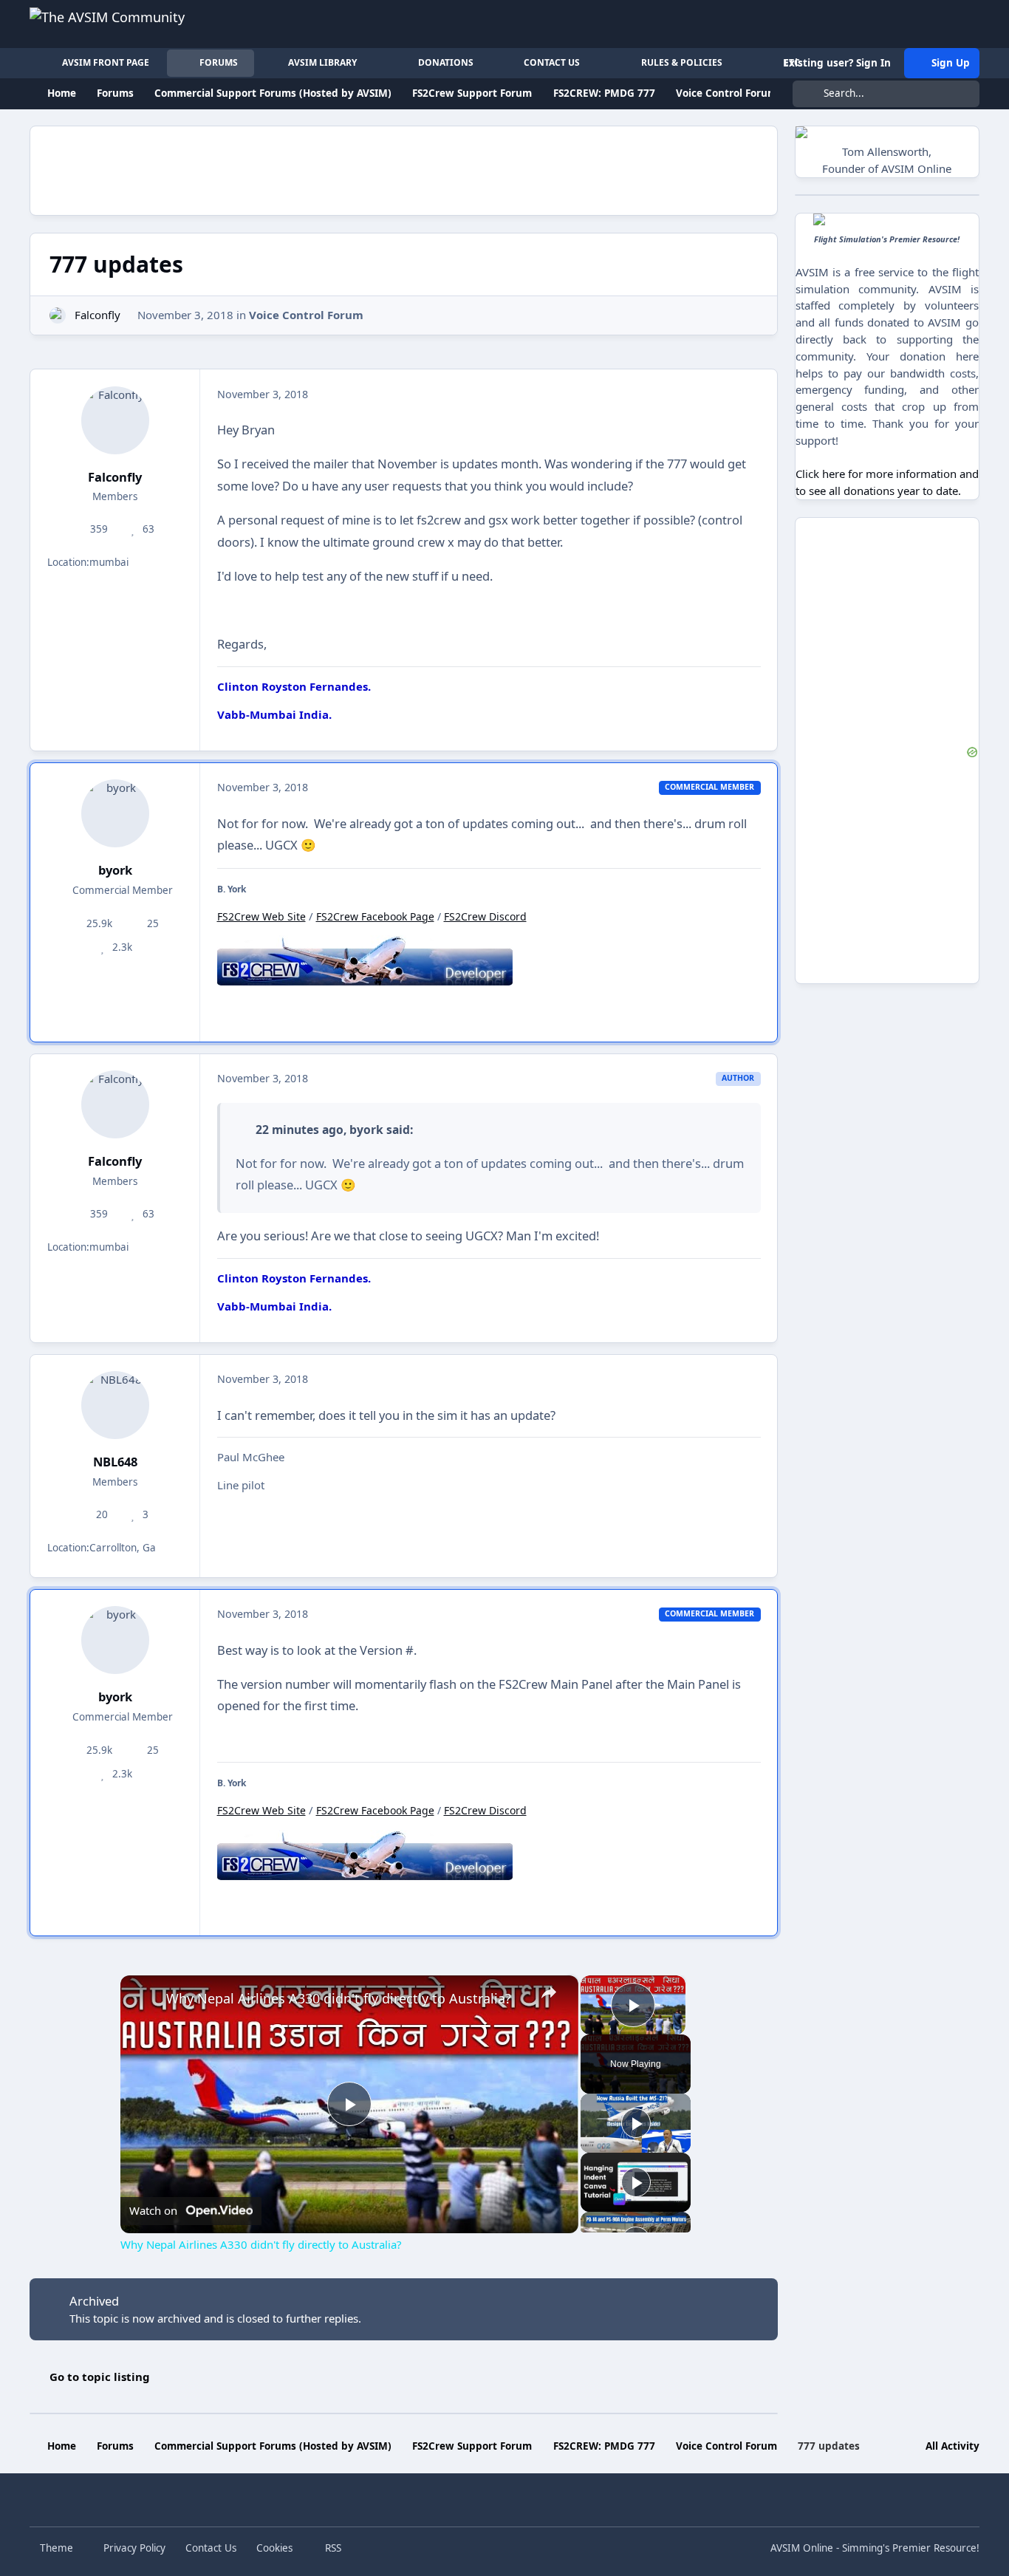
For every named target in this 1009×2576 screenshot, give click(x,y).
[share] (548, 1992)
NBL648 (115, 1462)
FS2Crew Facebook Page (375, 916)
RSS (332, 2548)
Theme (58, 2548)
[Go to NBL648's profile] (115, 1405)
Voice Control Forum (306, 315)
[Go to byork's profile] (115, 813)
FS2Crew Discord (485, 916)
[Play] (636, 2123)
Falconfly (98, 315)
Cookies (274, 2548)
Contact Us (211, 2548)
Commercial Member (121, 890)
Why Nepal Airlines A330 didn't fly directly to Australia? (339, 1998)
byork (115, 870)
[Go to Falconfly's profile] (58, 316)
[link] (144, 1999)
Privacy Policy (134, 2548)
